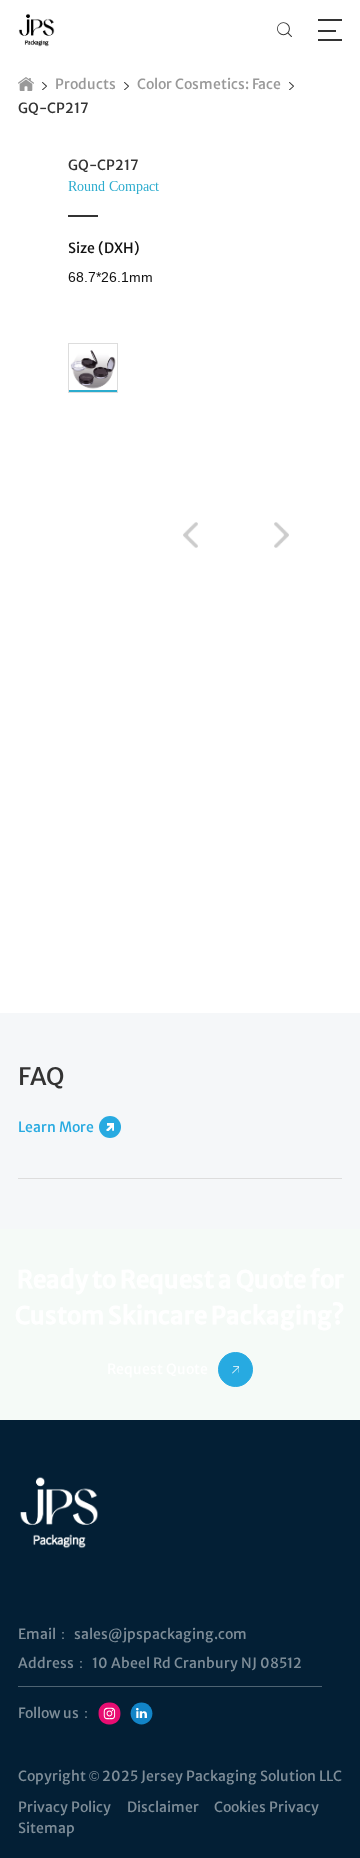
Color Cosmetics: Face (209, 84)
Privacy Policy (64, 1807)
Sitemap (46, 1828)
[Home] (26, 84)
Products (85, 84)
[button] (190, 535)
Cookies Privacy (266, 1807)
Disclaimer (163, 1807)
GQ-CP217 (53, 108)
